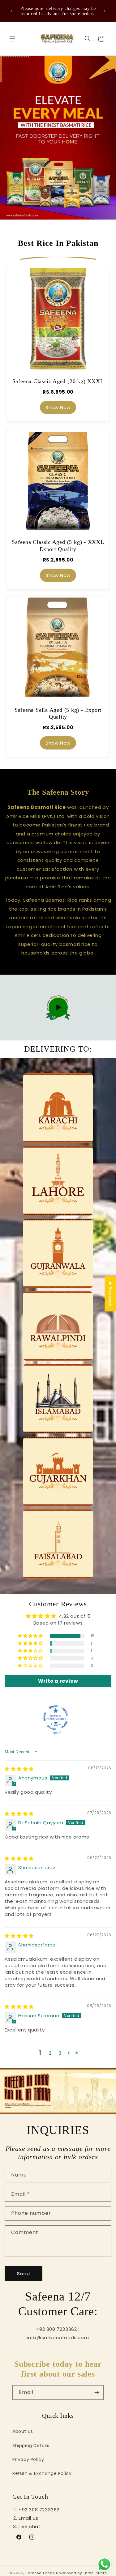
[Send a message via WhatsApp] (104, 2564)
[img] (19, 1769)
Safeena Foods (40, 2573)
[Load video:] (58, 1008)
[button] (12, 39)
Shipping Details (31, 2446)
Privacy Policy (28, 2459)
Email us (28, 2518)
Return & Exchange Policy (42, 2473)
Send (24, 2273)
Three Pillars (95, 2573)
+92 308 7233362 (39, 2510)
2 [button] (50, 2053)
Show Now (58, 407)
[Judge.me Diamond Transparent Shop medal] (56, 1718)
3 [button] (60, 2053)
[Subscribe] (97, 2392)
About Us (23, 2431)
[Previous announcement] (11, 11)
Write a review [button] (58, 1681)
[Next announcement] (105, 11)
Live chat (30, 2526)
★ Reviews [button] (110, 1294)
